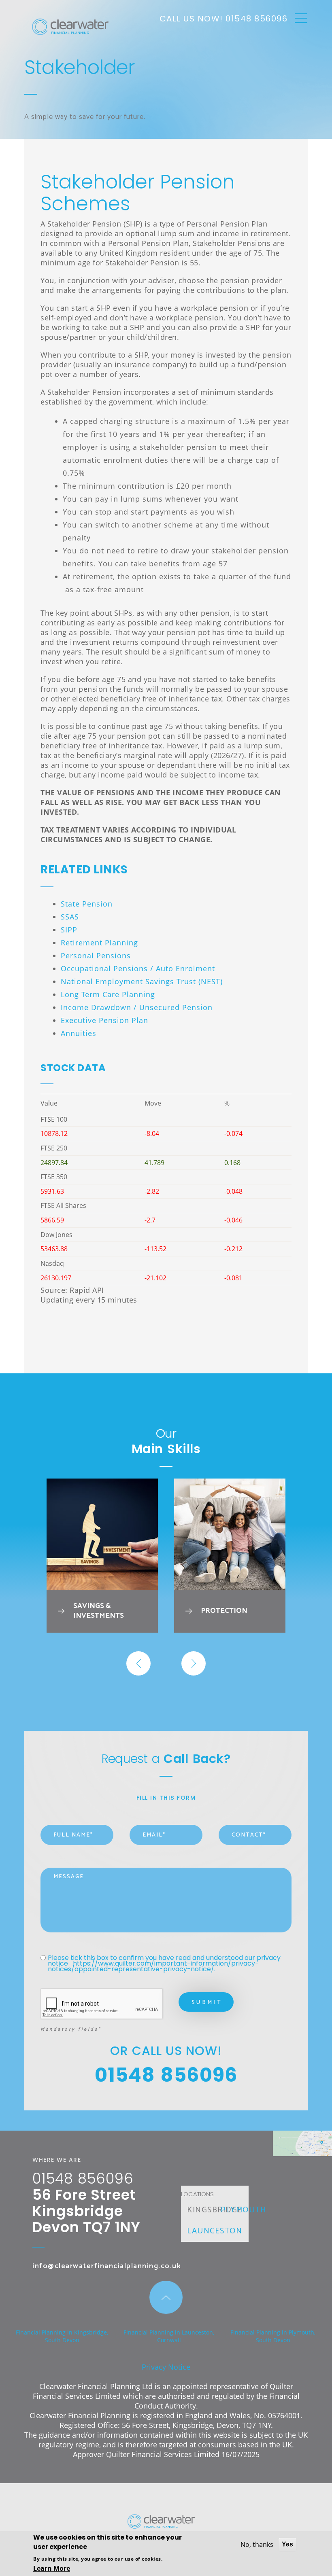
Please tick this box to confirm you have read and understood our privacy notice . (165, 1964)
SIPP (69, 930)
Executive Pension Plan (104, 1020)
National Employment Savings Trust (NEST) (142, 981)
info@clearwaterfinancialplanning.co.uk (107, 2266)
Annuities (79, 1033)
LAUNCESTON (215, 2231)
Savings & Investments (99, 1611)
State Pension (87, 904)
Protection (224, 1611)
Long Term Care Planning (108, 994)
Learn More (52, 2568)
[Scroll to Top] (166, 2297)
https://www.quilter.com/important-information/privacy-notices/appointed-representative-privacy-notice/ (153, 1966)
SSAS (70, 917)
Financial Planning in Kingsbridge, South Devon (62, 2336)
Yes (287, 2544)
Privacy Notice (166, 2367)
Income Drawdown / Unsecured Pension (137, 1007)
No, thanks (257, 2544)
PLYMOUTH (243, 2210)
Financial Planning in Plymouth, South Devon (273, 2336)
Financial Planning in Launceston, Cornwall (169, 2336)
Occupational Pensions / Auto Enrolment (138, 968)
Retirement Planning (99, 943)
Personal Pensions (96, 955)
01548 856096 (256, 19)
